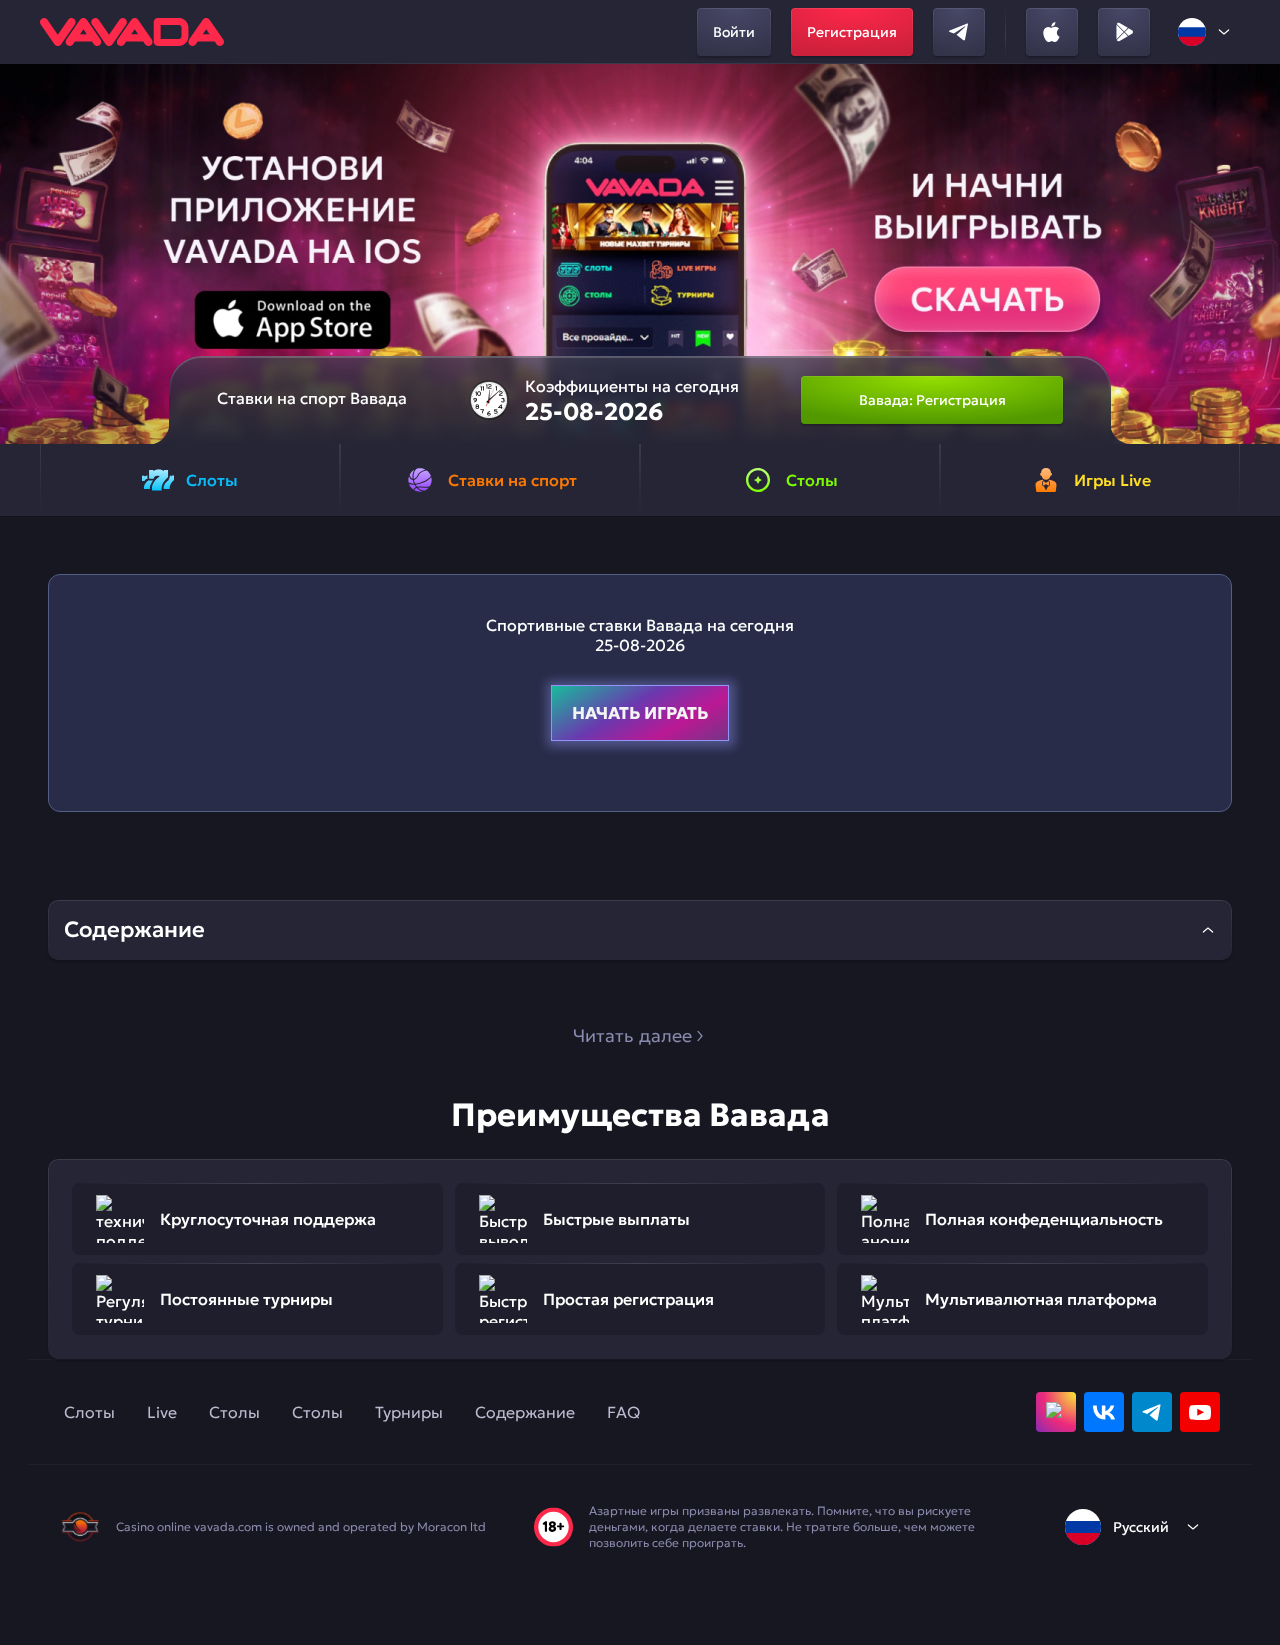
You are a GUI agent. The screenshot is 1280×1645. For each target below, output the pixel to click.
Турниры (409, 1412)
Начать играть (640, 713)
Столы (234, 1412)
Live (162, 1412)
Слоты (89, 1412)
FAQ (623, 1412)
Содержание (525, 1412)
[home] (132, 32)
